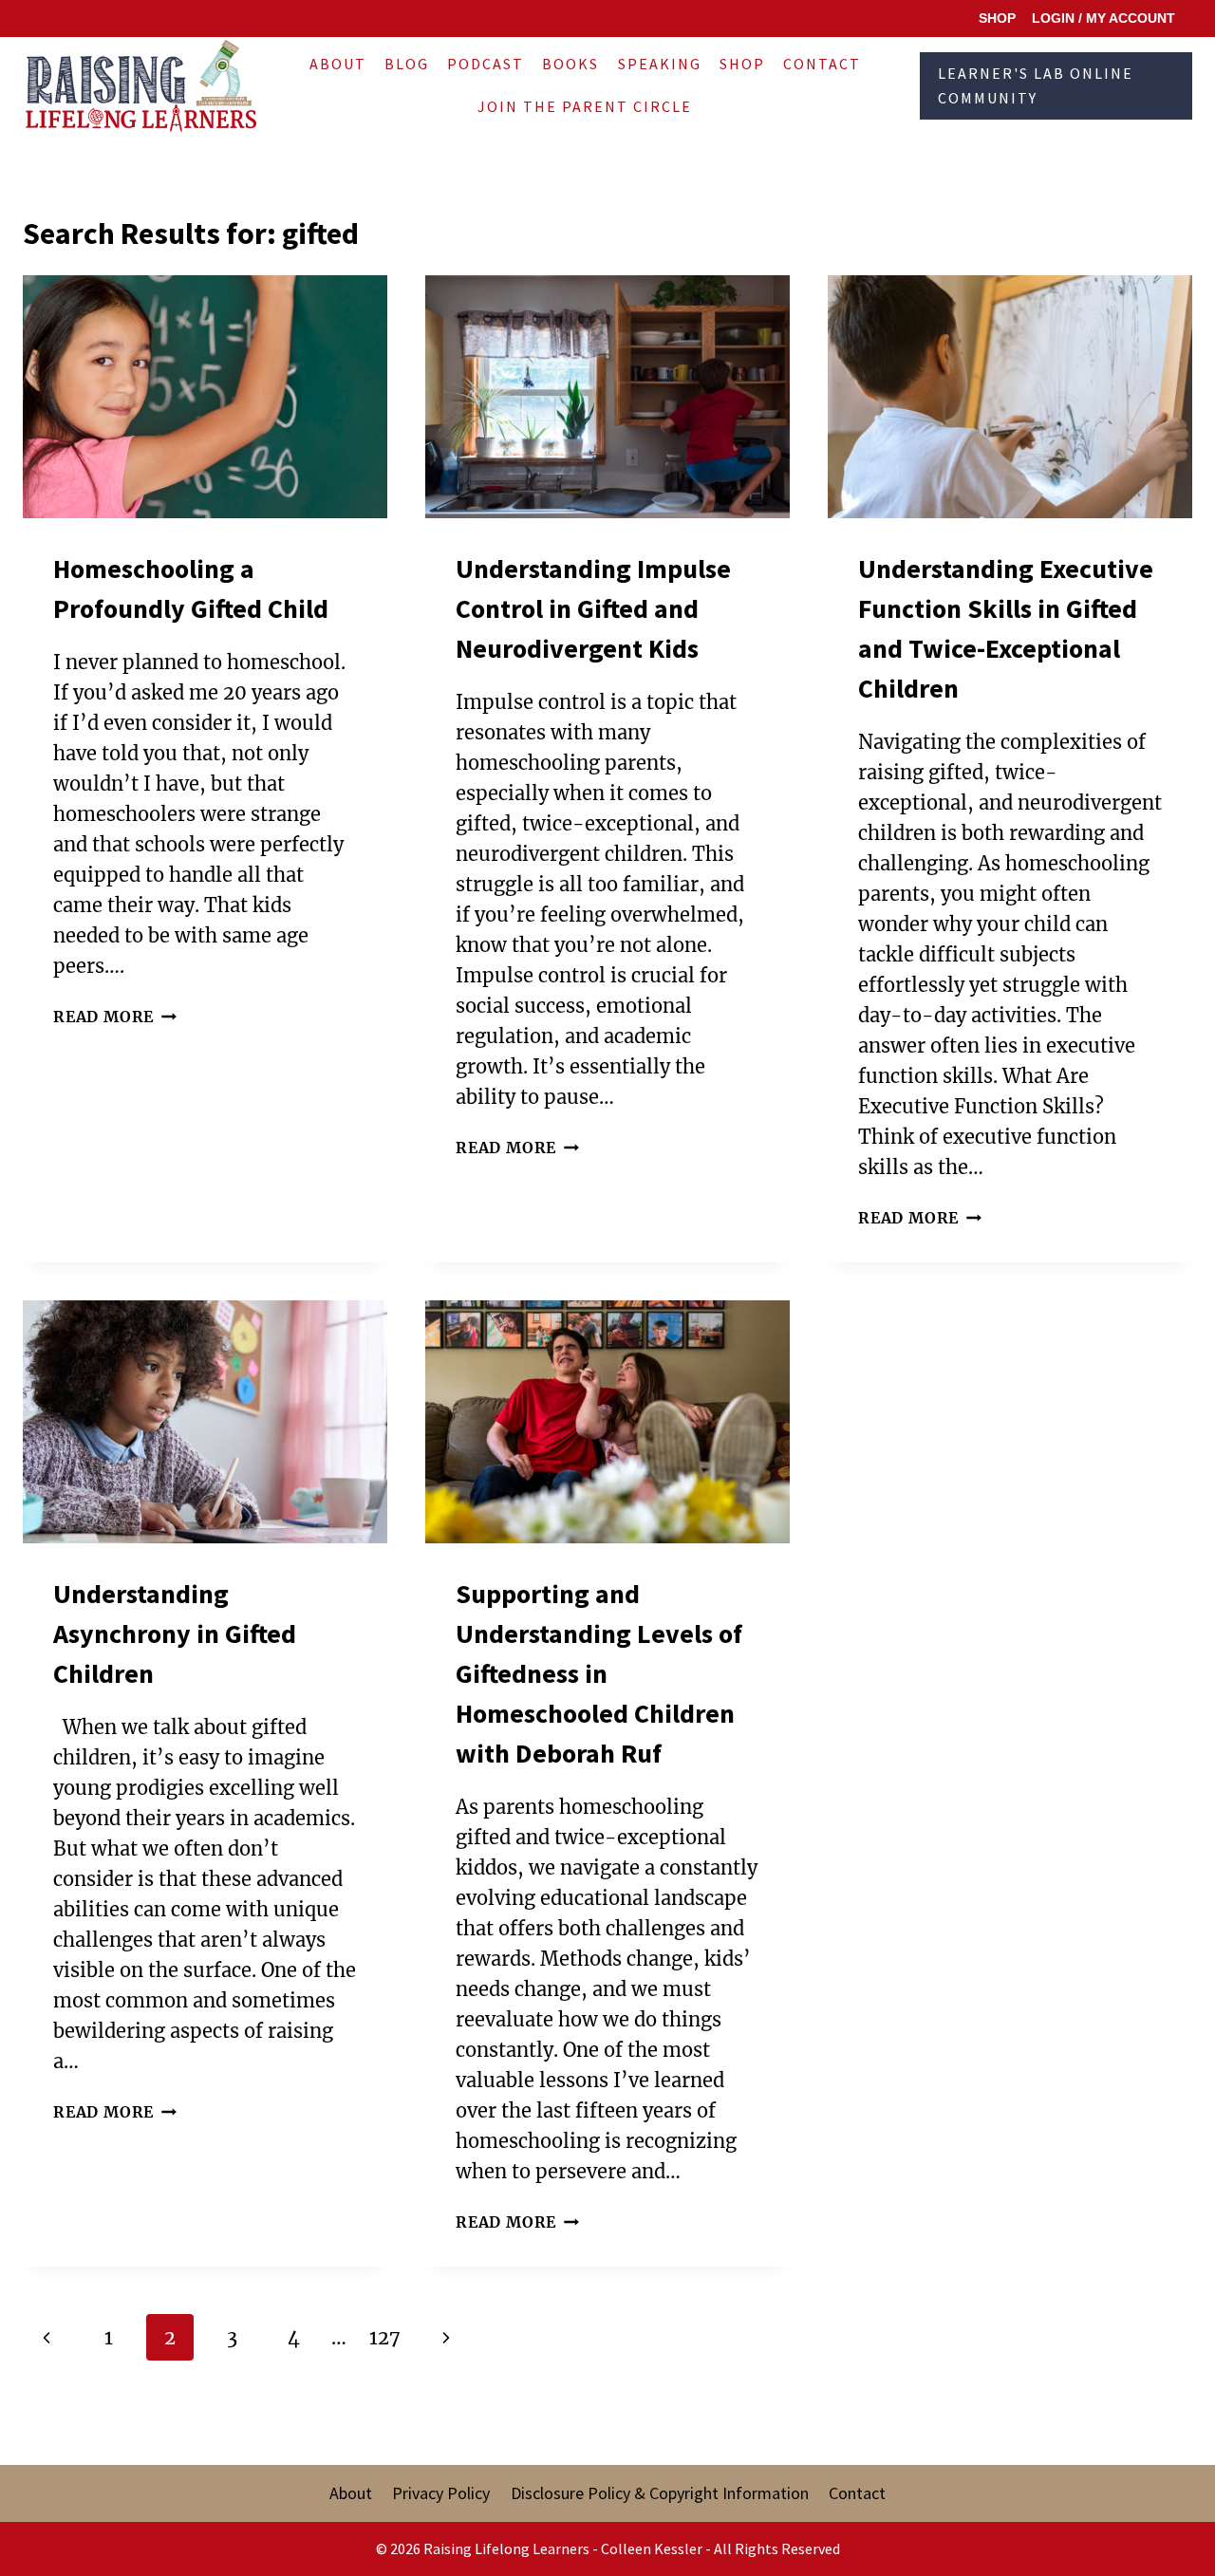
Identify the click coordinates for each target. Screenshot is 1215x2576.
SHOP (997, 18)
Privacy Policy (441, 2493)
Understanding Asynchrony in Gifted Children (175, 1633)
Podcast (486, 64)
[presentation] (205, 397)
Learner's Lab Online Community (1036, 85)
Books (570, 64)
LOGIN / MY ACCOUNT (1103, 18)
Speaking (660, 64)
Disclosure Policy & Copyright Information (660, 2493)
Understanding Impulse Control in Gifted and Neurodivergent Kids (593, 608)
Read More (115, 1017)
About (338, 64)
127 (385, 2337)
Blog (407, 64)
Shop (742, 64)
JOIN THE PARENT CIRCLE (585, 106)
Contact (822, 64)
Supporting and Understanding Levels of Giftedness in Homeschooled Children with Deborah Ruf (599, 1673)
